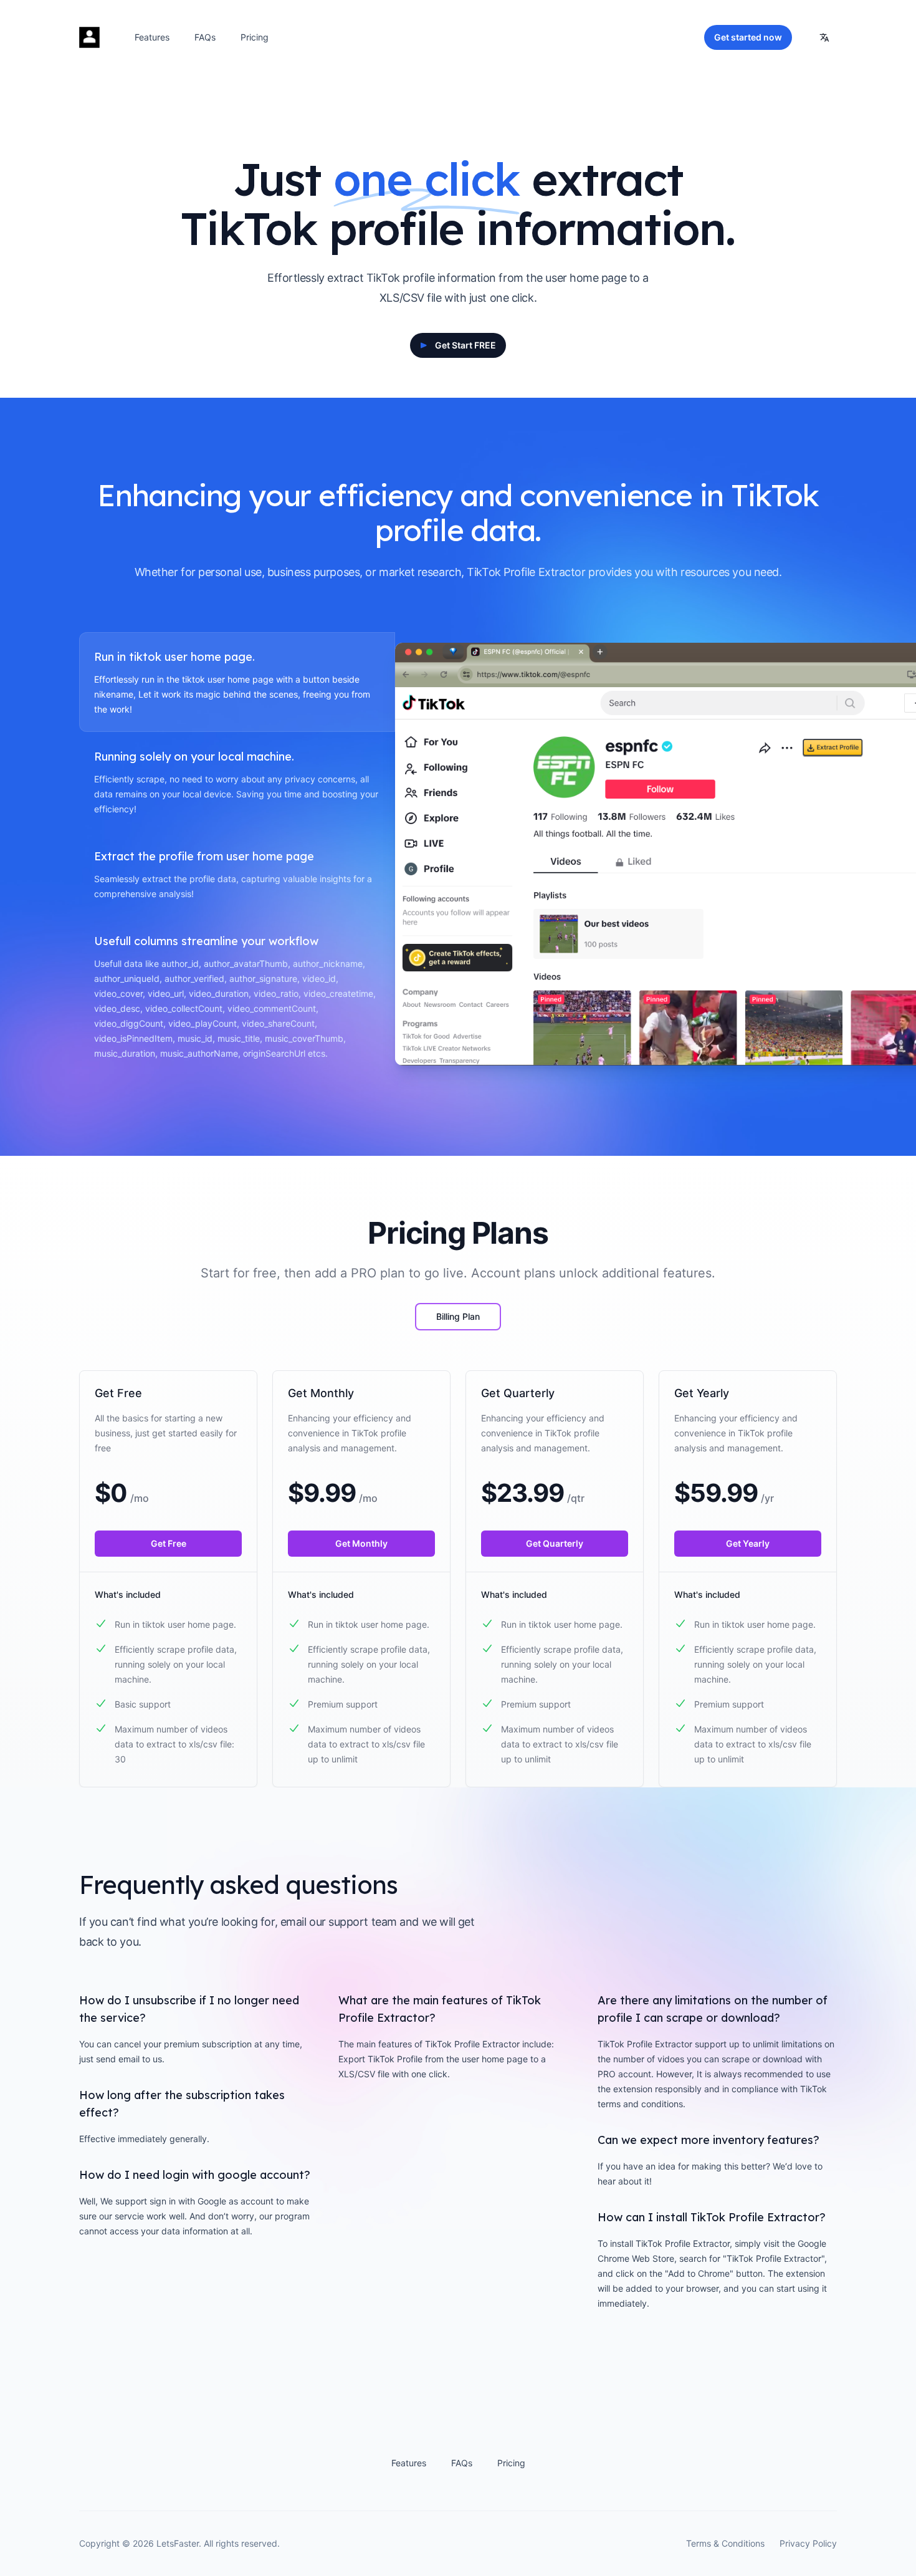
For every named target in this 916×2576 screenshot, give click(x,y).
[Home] (89, 37)
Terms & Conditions (725, 2543)
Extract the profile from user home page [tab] (204, 856)
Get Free (169, 1543)
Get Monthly (361, 1543)
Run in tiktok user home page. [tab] (174, 657)
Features (152, 37)
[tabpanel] (616, 854)
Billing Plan (458, 1316)
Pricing (255, 37)
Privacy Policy (808, 2543)
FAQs (205, 37)
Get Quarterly (555, 1543)
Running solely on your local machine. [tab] (194, 757)
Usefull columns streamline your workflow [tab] (206, 941)
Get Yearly (748, 1543)
